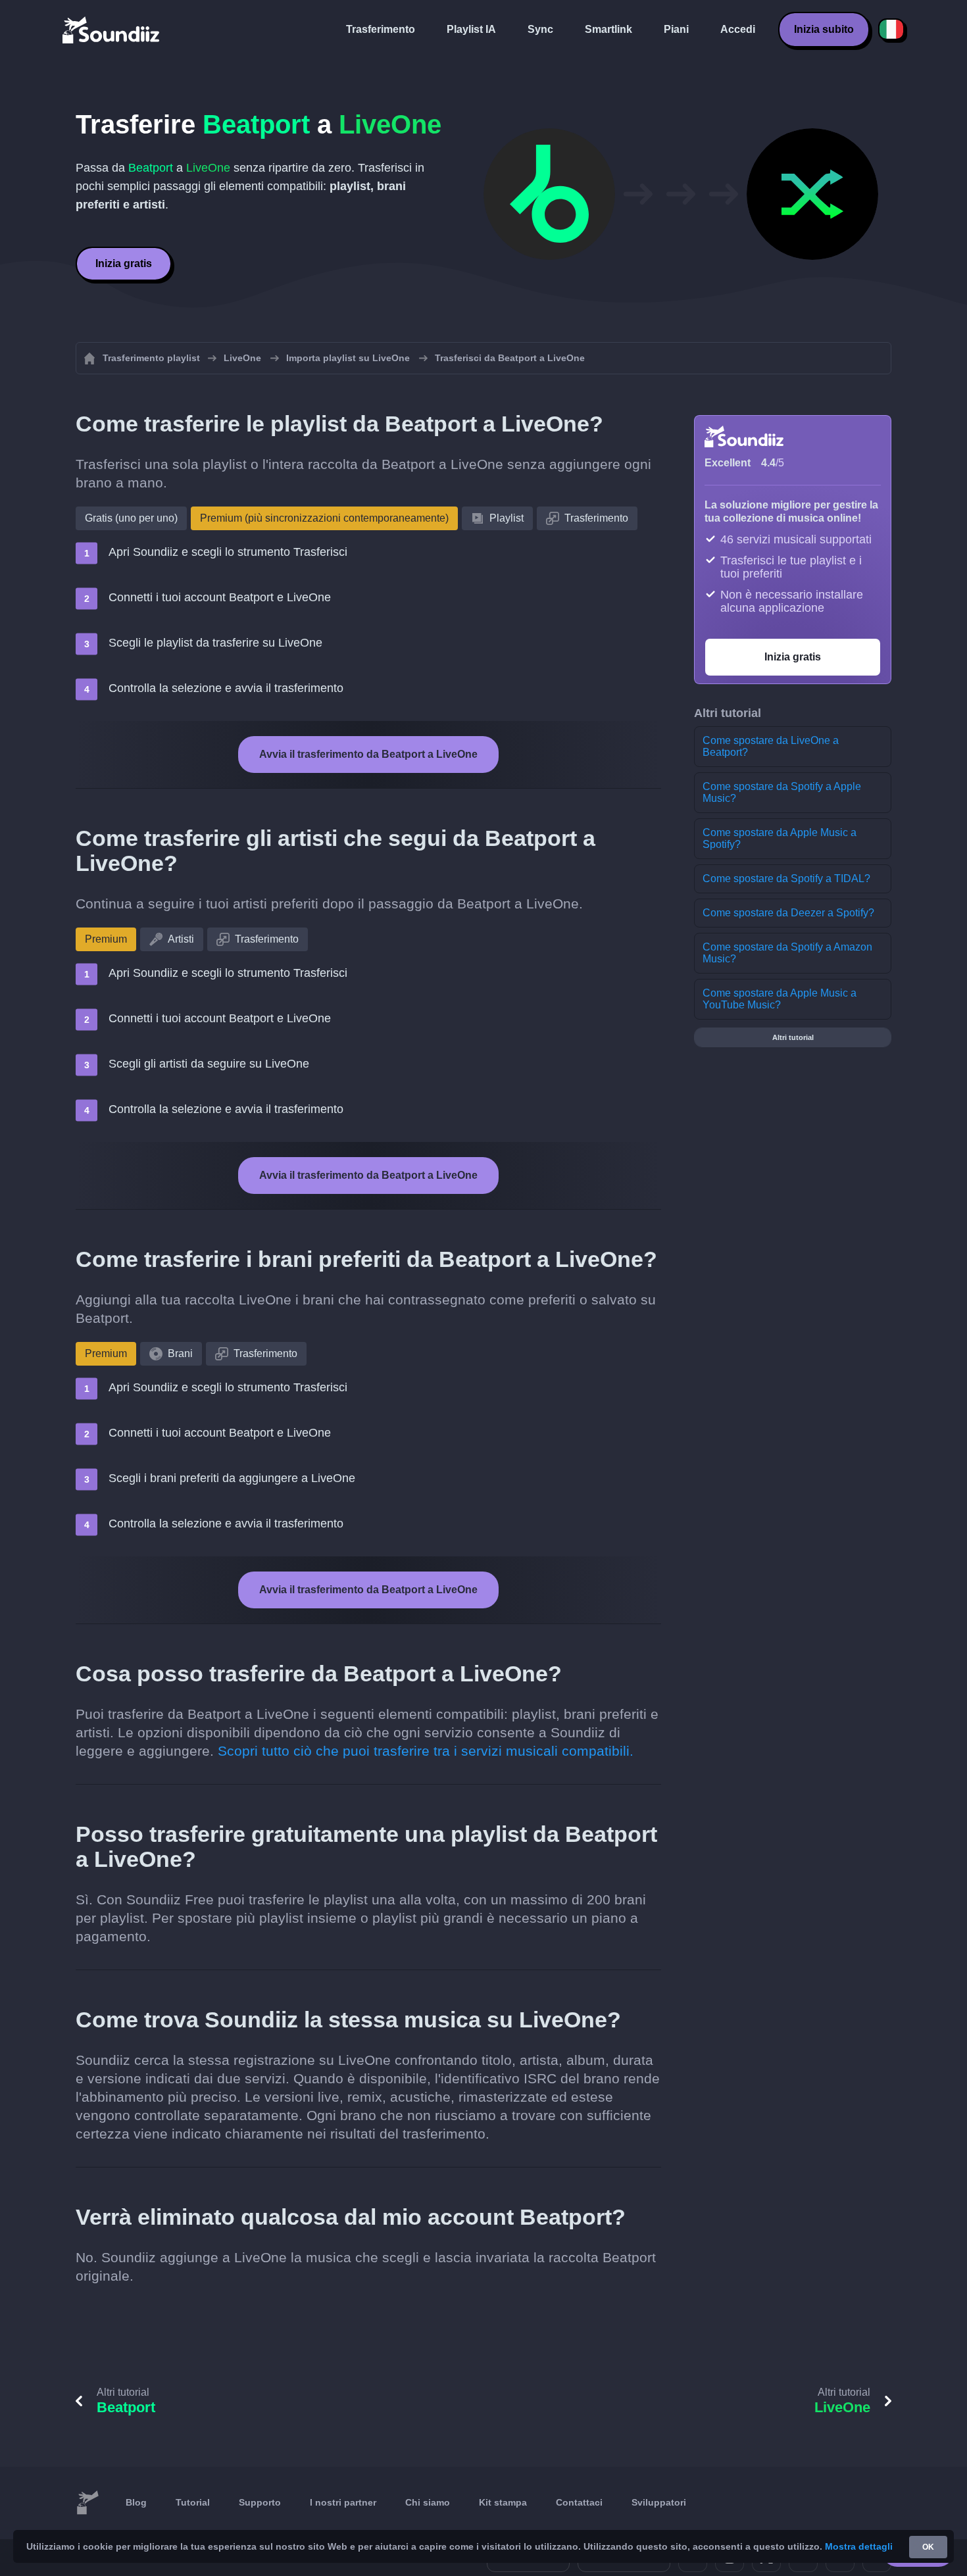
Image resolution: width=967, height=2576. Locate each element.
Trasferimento (381, 29)
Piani (676, 29)
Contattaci (579, 2502)
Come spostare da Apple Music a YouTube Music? (780, 999)
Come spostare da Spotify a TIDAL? (786, 879)
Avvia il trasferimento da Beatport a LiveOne (368, 754)
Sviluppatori (659, 2502)
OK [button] (928, 2547)
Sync (540, 29)
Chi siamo (428, 2502)
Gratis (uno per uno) (131, 518)
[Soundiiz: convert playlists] (87, 2503)
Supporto (260, 2502)
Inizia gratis (124, 263)
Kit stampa (503, 2502)
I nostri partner (343, 2502)
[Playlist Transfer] (112, 30)
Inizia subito (824, 29)
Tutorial (193, 2502)
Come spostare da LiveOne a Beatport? (771, 746)
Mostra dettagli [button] (859, 2546)
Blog (136, 2502)
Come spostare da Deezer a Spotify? (788, 913)
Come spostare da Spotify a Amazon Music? (787, 953)
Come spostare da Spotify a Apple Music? (782, 792)
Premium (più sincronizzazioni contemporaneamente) (324, 518)
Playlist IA (471, 29)
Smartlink (608, 29)
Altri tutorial (793, 1037)
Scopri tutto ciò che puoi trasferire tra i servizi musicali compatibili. (426, 1751)
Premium (106, 939)
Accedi (738, 29)
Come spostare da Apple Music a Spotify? (780, 838)
